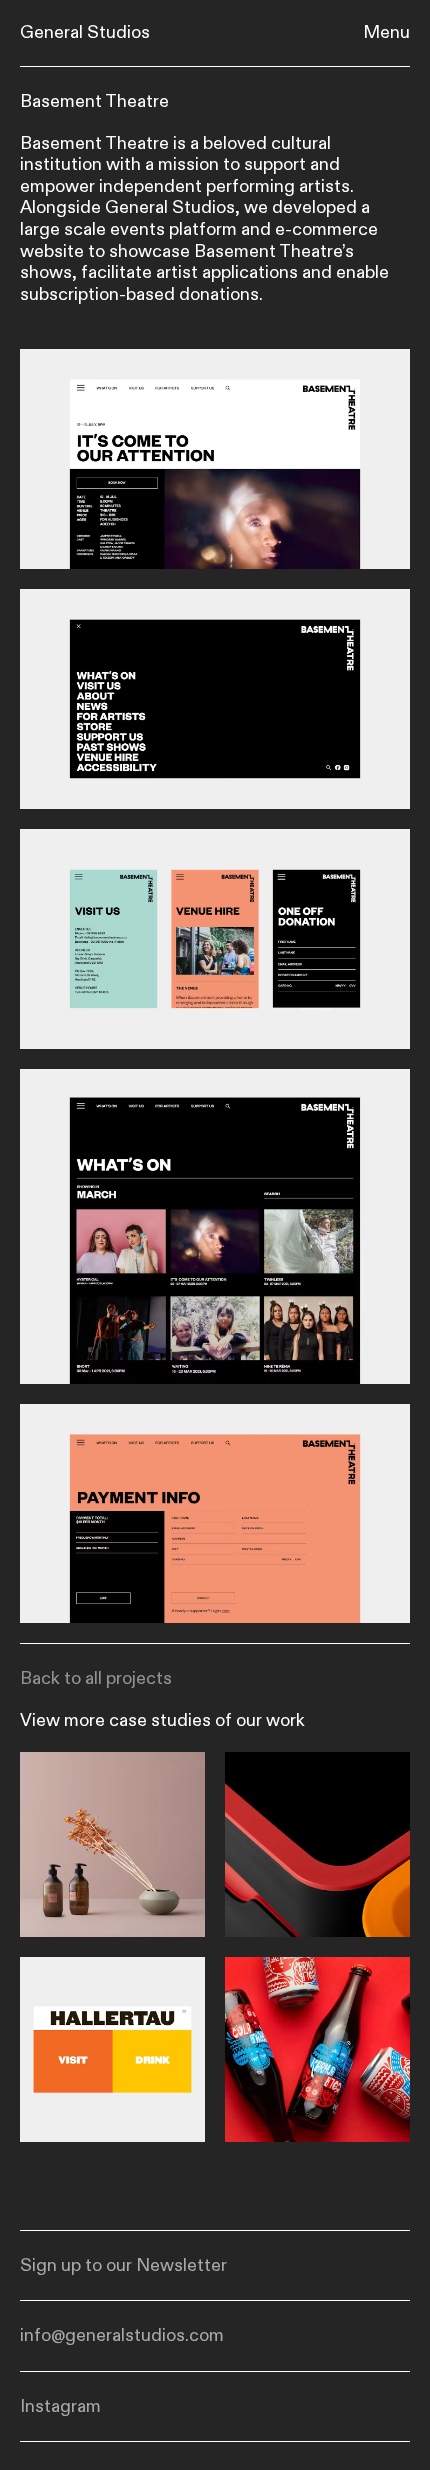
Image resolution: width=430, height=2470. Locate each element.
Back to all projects (96, 1679)
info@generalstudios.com (122, 2336)
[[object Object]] (112, 1844)
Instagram (60, 2407)
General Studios (85, 33)
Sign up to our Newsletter (123, 2265)
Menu (386, 33)
